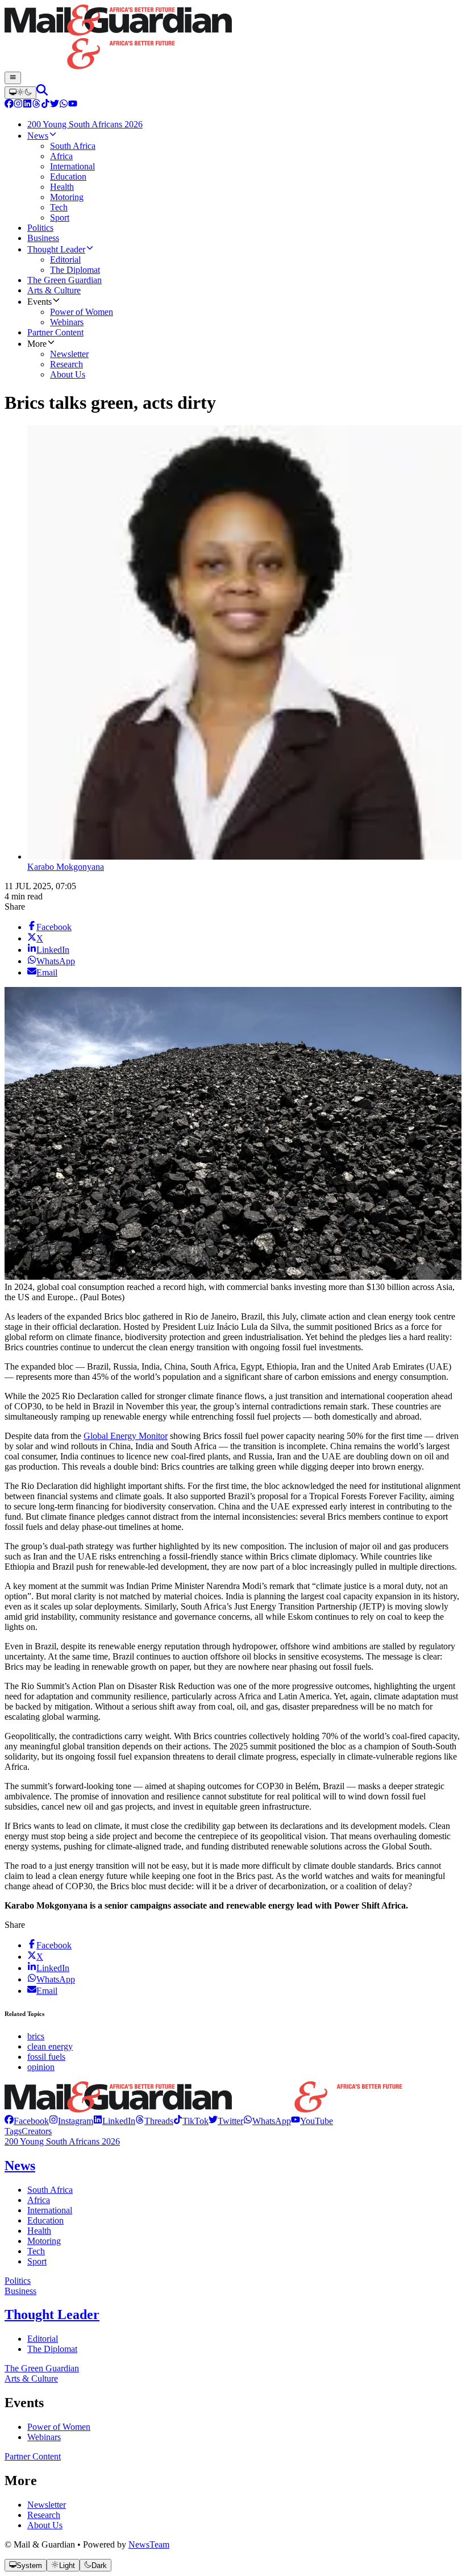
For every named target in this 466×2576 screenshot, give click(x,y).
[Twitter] (55, 105)
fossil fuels (46, 2057)
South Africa (50, 2190)
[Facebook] (9, 105)
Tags (13, 2131)
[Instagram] (18, 105)
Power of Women (59, 2427)
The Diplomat (52, 2349)
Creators (37, 2131)
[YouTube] (73, 105)
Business (20, 2291)
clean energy (50, 2046)
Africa (39, 2200)
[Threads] (36, 105)
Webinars (44, 2437)
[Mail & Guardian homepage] (233, 38)
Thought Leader (52, 2314)
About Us (45, 2525)
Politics (18, 2281)
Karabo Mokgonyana (66, 867)
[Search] (42, 92)
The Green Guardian (42, 2368)
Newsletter (47, 2505)
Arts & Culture (31, 2378)
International (50, 2210)
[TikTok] (45, 105)
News (20, 2166)
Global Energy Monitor (126, 1436)
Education (45, 2220)
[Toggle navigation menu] (13, 78)
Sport (37, 2261)
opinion (41, 2067)
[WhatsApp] (64, 105)
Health (39, 2231)
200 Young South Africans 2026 (62, 2141)
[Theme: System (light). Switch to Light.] (20, 93)
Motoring (44, 2241)
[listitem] (27, 2121)
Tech (36, 2251)
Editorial (43, 2339)
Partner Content (33, 2456)
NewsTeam (149, 2544)
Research (44, 2515)
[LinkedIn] (27, 105)
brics (36, 2036)
